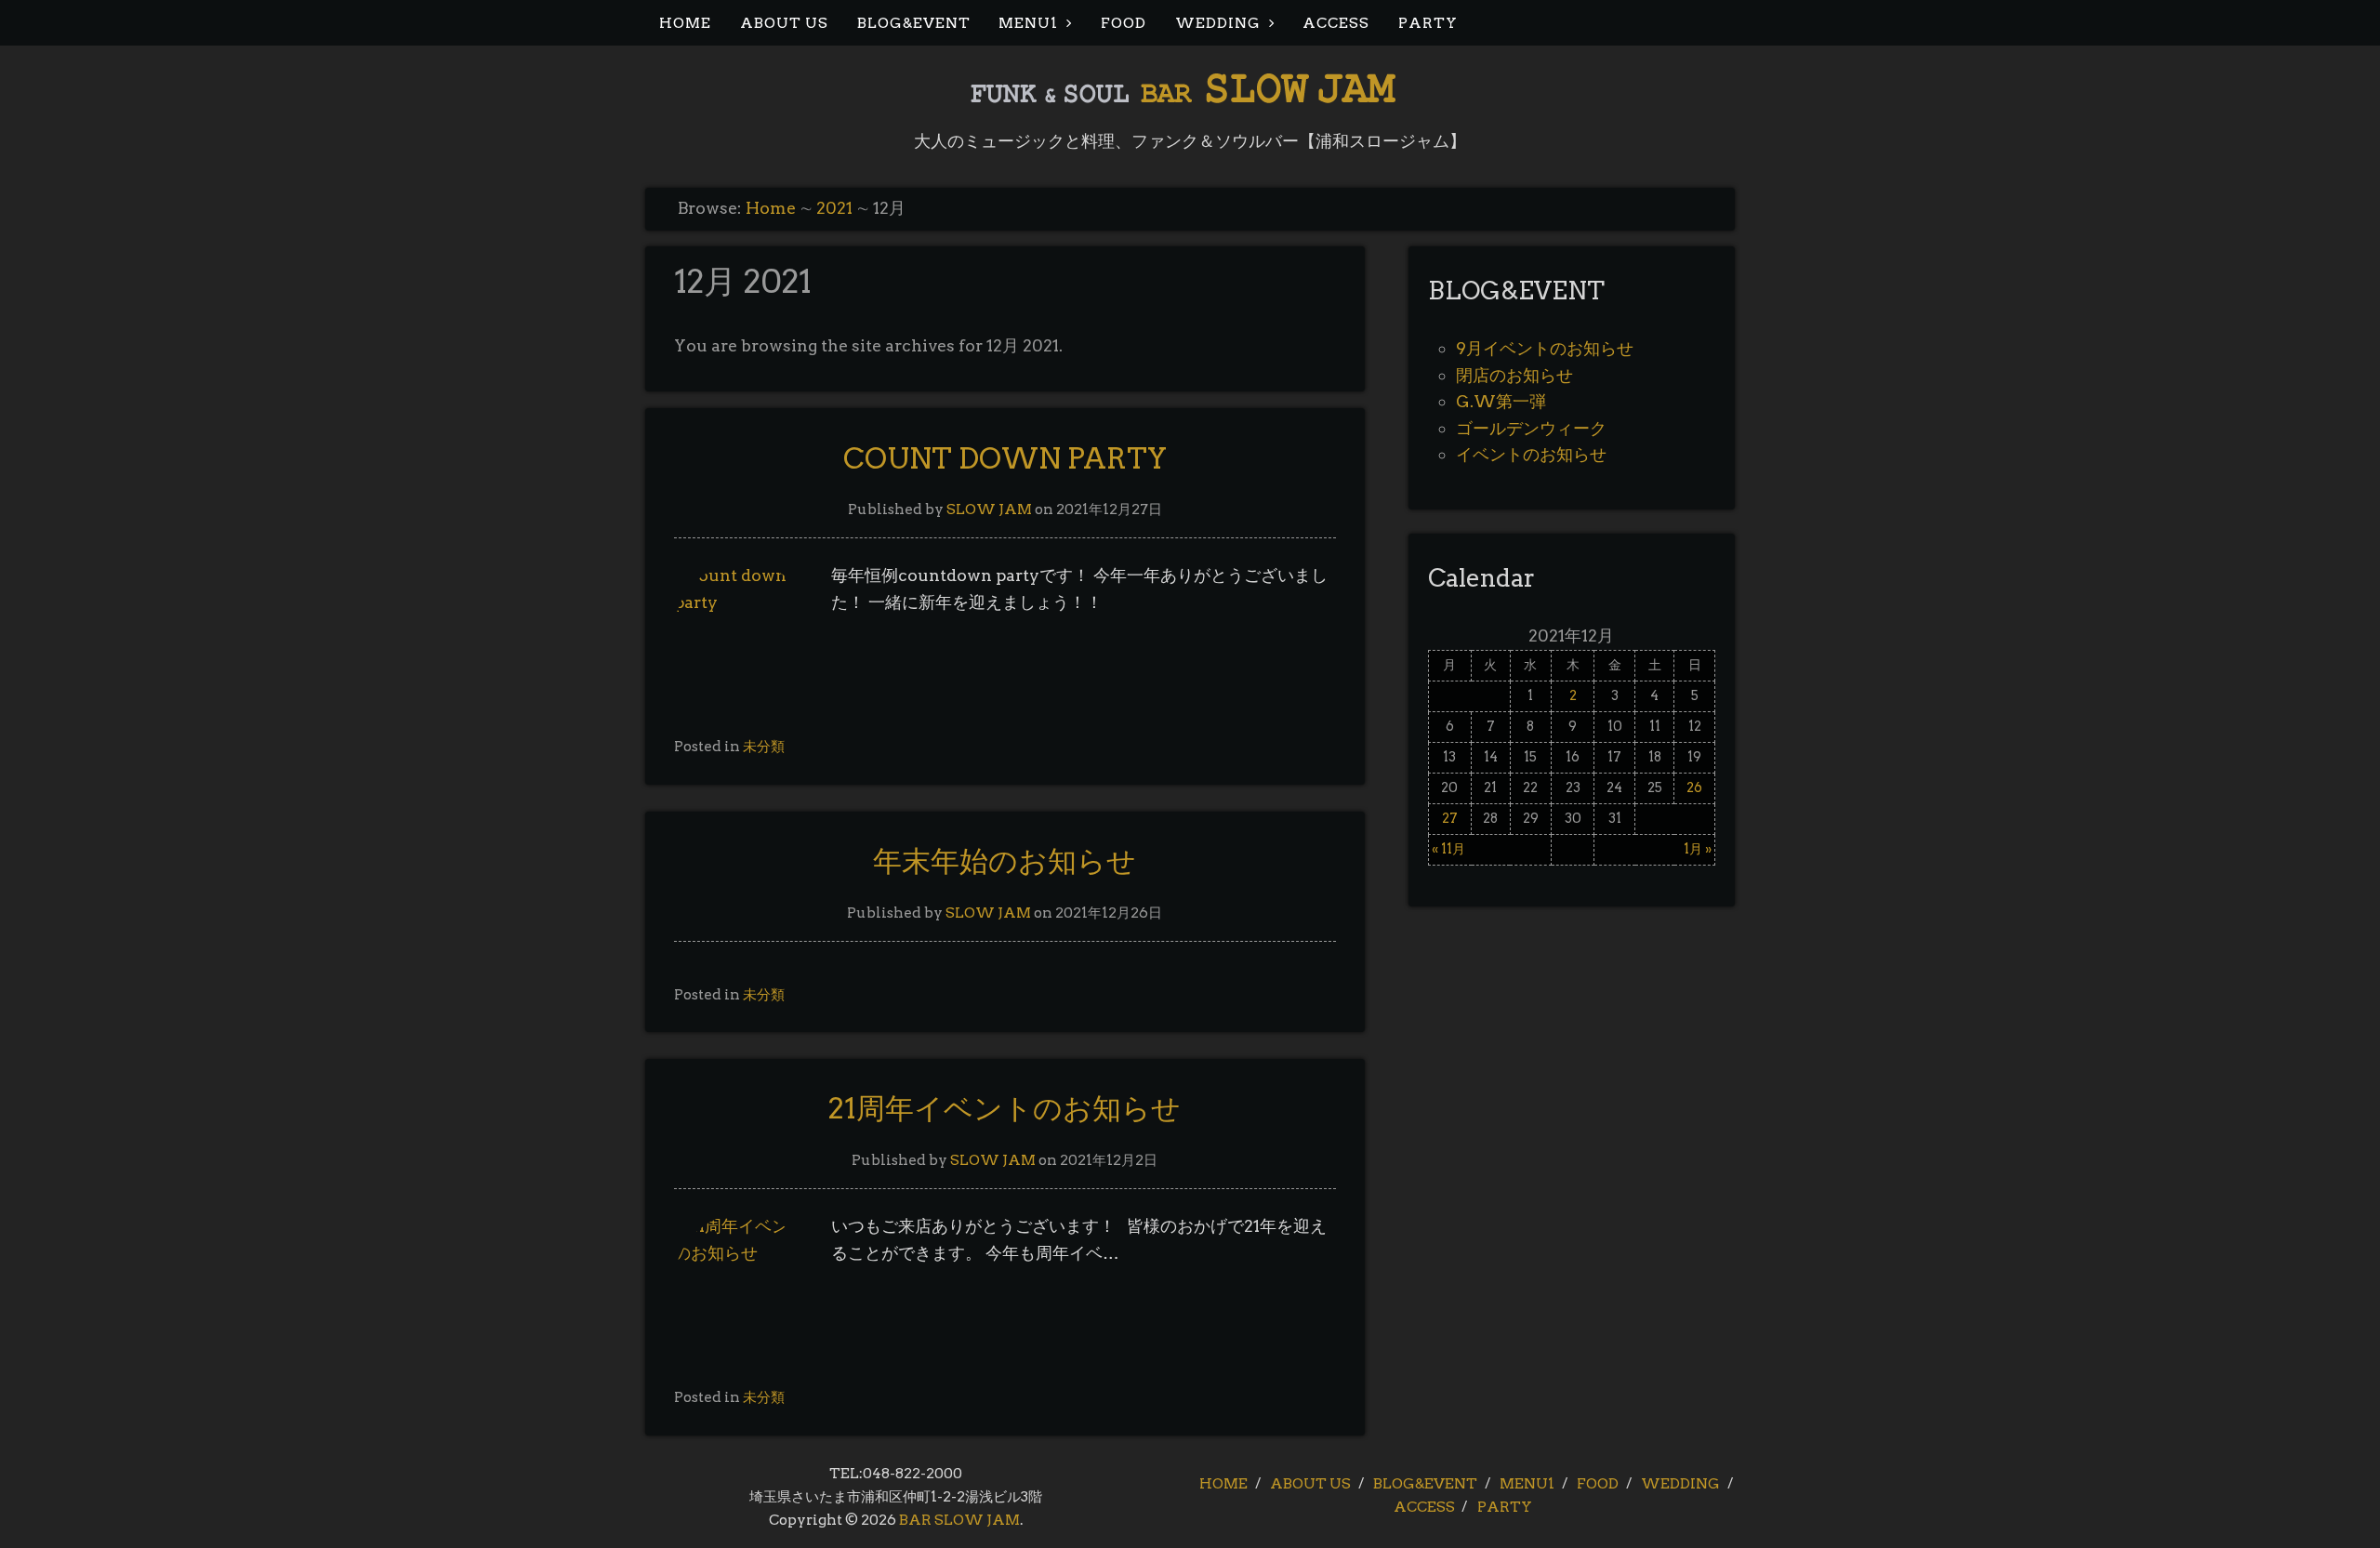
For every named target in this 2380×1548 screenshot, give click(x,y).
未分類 (764, 746)
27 (1450, 818)
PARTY (1428, 23)
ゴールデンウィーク (1531, 428)
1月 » (1698, 849)
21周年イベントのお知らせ (1005, 1108)
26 (1694, 787)
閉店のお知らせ (1514, 375)
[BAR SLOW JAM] (1190, 102)
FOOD (1124, 23)
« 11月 (1448, 849)
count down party (1005, 458)
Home (771, 208)
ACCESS (1336, 23)
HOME (685, 23)
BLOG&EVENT (914, 23)
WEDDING (1218, 23)
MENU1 (1028, 23)
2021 (834, 208)
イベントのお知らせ (1531, 454)
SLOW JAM (989, 509)
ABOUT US (784, 23)
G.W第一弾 (1501, 401)
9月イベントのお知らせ (1545, 348)
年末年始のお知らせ (1005, 861)
